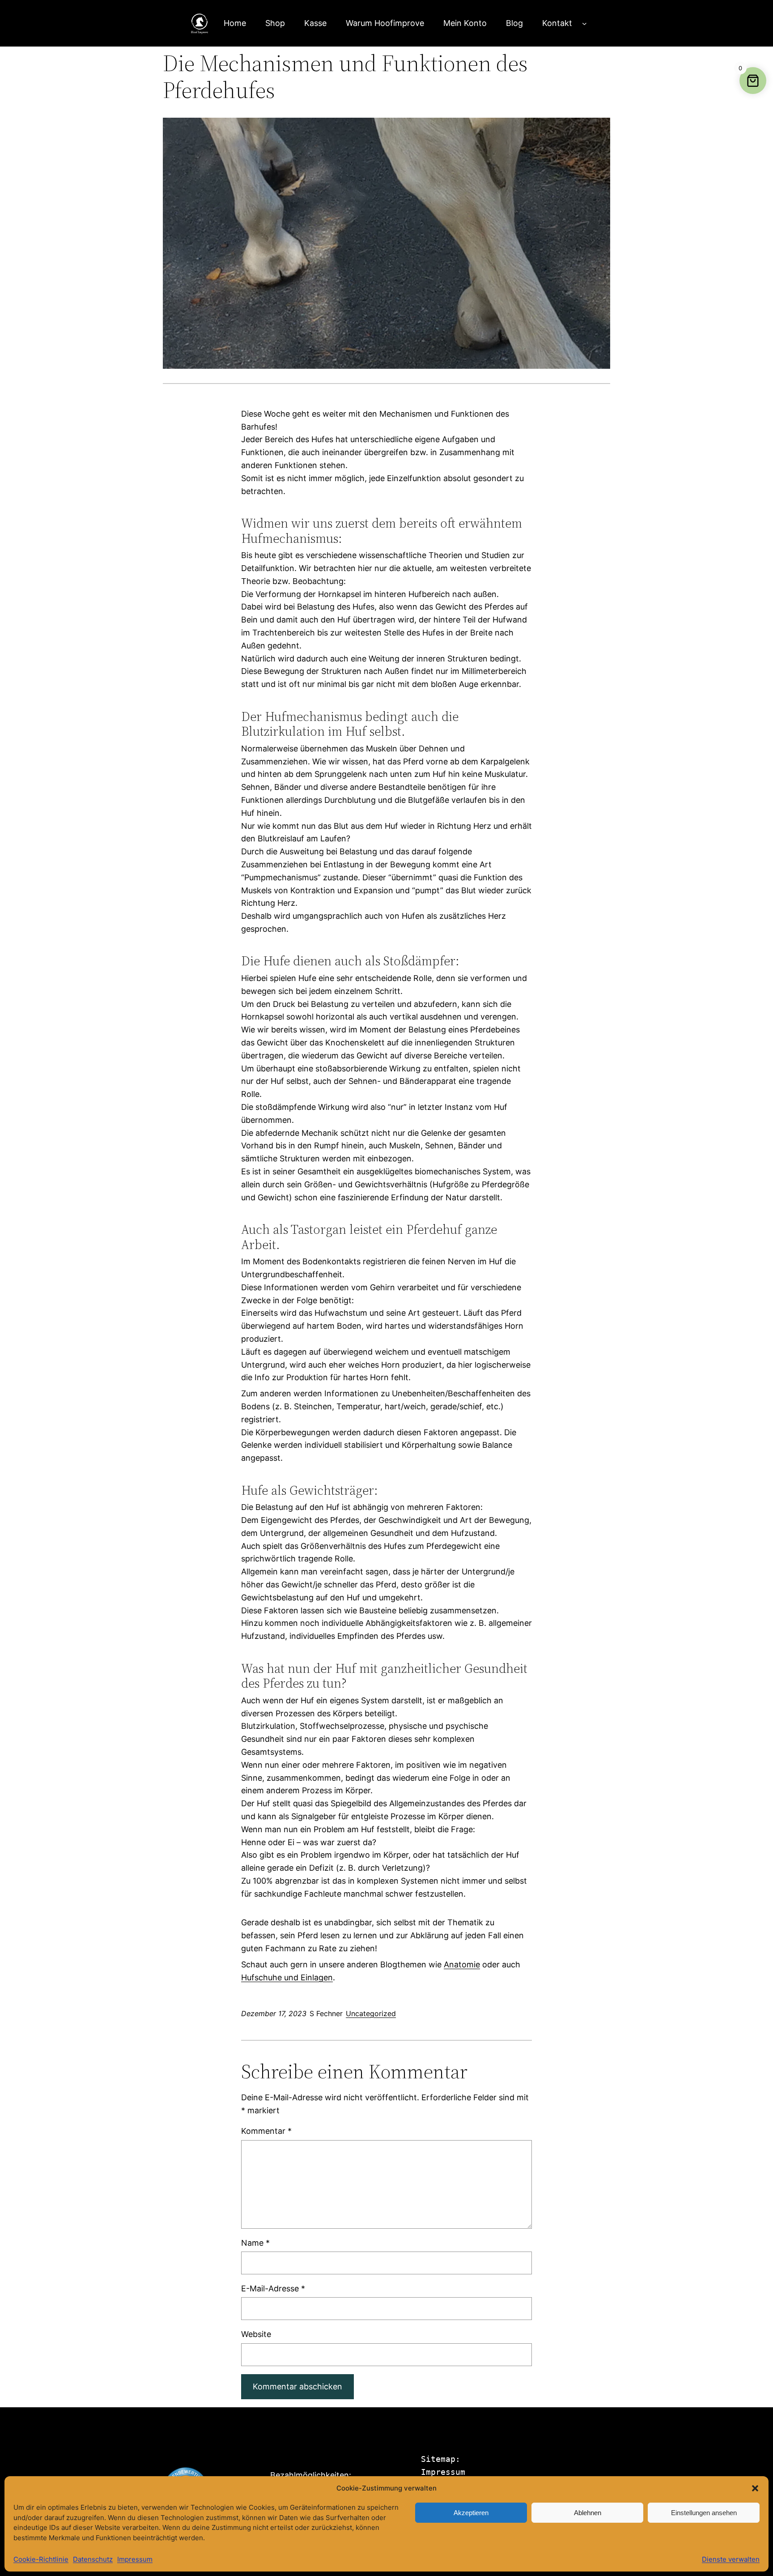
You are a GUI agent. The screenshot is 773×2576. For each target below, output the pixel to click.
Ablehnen (588, 2513)
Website (256, 2334)
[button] (755, 2488)
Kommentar (266, 2131)
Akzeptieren (471, 2513)
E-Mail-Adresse (273, 2288)
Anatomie (462, 1964)
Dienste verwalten (731, 2559)
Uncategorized (371, 2013)
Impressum (135, 2559)
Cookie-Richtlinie (41, 2559)
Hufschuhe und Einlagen (287, 1977)
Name (255, 2243)
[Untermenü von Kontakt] (584, 23)
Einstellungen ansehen (704, 2513)
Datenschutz (93, 2559)
